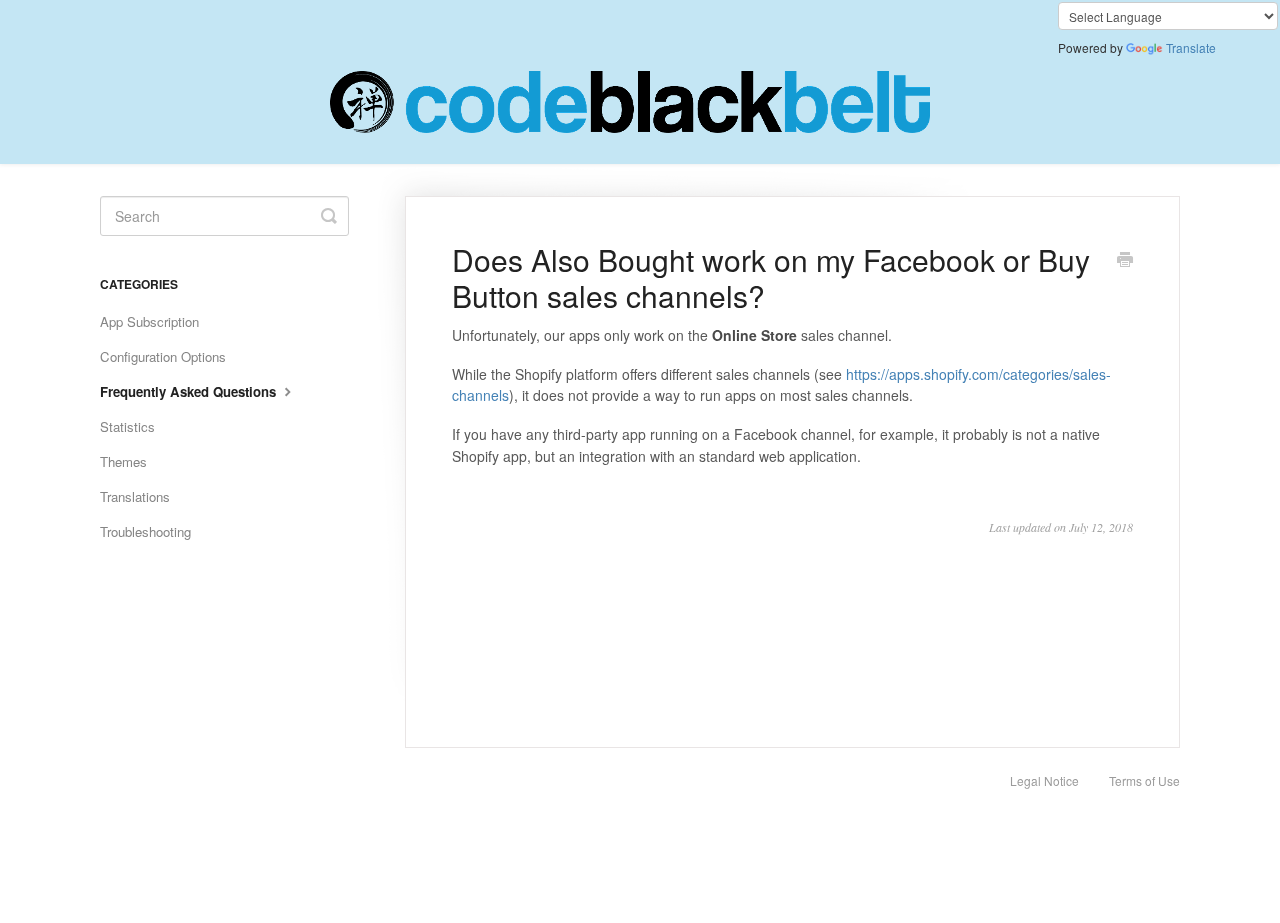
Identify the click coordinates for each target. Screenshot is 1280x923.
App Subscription (149, 321)
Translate (1191, 47)
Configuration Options (163, 356)
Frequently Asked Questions (190, 391)
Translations (135, 496)
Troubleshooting (145, 531)
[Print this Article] (1125, 261)
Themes (123, 461)
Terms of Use (1144, 780)
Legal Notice (1044, 780)
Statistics (127, 426)
